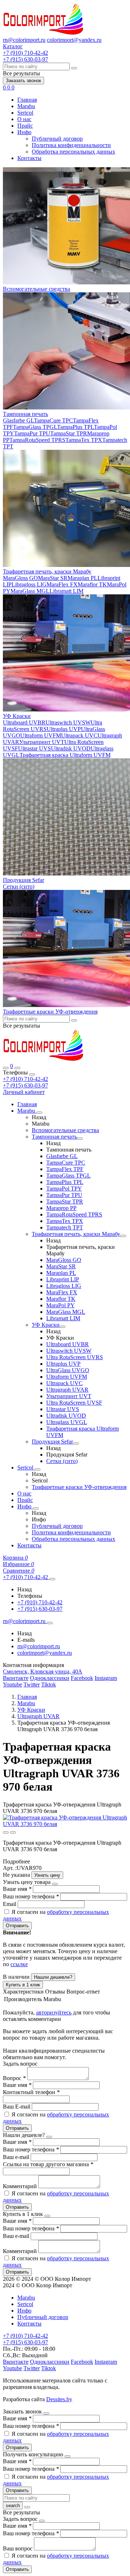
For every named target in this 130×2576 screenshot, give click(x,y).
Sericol (25, 113)
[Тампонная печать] (80, 1139)
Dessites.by (59, 2399)
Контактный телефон (31, 2092)
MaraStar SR (53, 578)
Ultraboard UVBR (24, 722)
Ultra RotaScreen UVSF (74, 1403)
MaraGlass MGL (30, 591)
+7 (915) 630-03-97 (25, 1085)
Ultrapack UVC (79, 735)
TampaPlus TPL (75, 427)
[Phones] (6, 1068)
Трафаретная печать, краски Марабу (47, 571)
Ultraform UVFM (41, 735)
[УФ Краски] (62, 1327)
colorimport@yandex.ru (74, 40)
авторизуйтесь (54, 2012)
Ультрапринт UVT (42, 742)
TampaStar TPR (69, 433)
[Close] (32, 1074)
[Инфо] (36, 1508)
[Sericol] (38, 1469)
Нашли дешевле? (53, 1977)
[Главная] (44, 1059)
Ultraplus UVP (64, 729)
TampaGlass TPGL (35, 427)
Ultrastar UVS (34, 748)
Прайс (25, 126)
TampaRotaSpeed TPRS (37, 440)
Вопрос (14, 2078)
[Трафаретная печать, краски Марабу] (123, 1236)
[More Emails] (50, 1623)
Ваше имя (17, 1889)
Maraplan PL (83, 578)
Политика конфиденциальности (71, 145)
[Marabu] (39, 1113)
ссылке (19, 1964)
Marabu (26, 106)
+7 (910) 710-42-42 (25, 1079)
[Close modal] (55, 1884)
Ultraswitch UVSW (68, 722)
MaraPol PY (60, 1305)
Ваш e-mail (17, 2157)
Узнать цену (47, 1875)
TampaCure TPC (53, 420)
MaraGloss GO (20, 578)
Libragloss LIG (29, 584)
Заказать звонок (23, 81)
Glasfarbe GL (18, 420)
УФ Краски (17, 716)
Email (10, 1904)
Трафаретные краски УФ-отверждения (50, 1012)
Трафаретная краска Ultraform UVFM (65, 755)
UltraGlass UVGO (68, 1370)
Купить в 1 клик (23, 1985)
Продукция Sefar (23, 880)
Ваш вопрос (18, 2548)
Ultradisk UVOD (71, 748)
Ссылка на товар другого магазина (48, 2164)
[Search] (17, 1068)
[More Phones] (52, 1579)
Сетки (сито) (19, 886)
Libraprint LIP (63, 1279)
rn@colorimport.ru (24, 40)
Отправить (17, 1926)
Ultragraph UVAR (67, 1390)
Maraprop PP (61, 1208)
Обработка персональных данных (73, 152)
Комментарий (21, 2186)
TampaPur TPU (32, 433)
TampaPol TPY (64, 1189)
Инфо (24, 132)
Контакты (29, 158)
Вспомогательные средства (36, 289)
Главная (27, 100)
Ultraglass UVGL (67, 1422)
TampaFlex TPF (65, 1169)
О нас (24, 119)
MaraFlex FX (62, 584)
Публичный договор (57, 139)
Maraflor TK (92, 584)
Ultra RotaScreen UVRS (75, 1357)
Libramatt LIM (66, 591)
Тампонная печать (25, 414)
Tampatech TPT (65, 1227)
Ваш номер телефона (31, 1896)
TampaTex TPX (84, 440)
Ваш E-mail (17, 2107)
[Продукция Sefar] (76, 1444)
